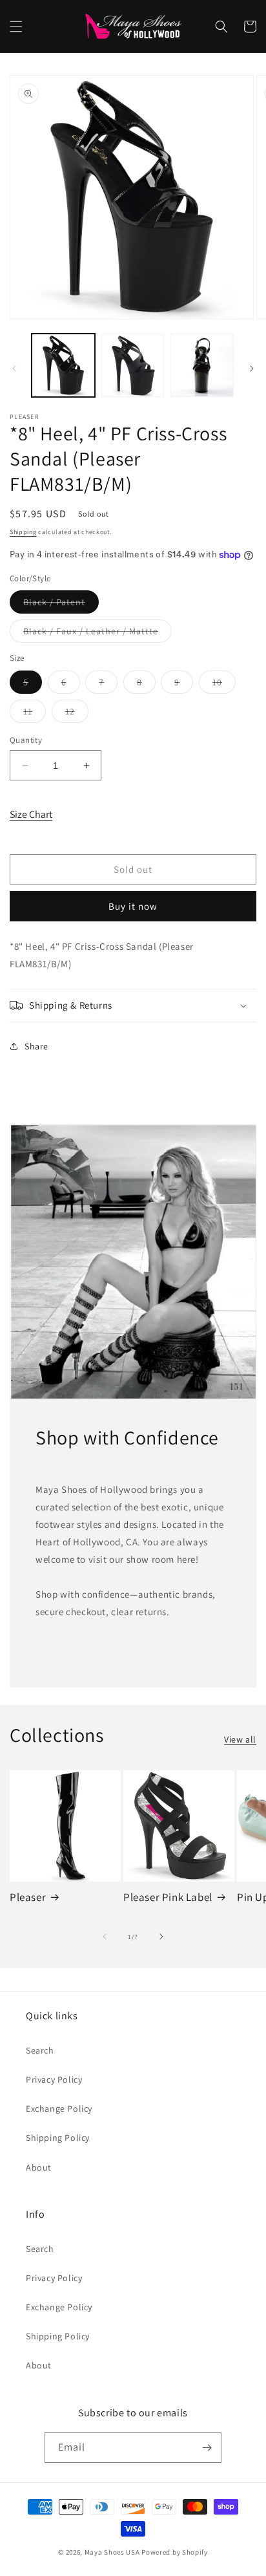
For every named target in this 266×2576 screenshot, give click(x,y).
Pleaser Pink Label (168, 1897)
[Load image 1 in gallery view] (63, 365)
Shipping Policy (58, 2138)
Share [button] (36, 1046)
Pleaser (28, 1897)
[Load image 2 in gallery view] (133, 365)
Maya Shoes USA (112, 2552)
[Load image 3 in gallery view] (202, 365)
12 (77, 714)
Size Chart (31, 814)
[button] (16, 27)
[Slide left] (14, 369)
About (39, 2167)
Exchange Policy (59, 2109)
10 (224, 685)
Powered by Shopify (175, 2552)
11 (35, 714)
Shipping (23, 532)
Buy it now (133, 906)
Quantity (26, 740)
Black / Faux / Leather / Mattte (97, 634)
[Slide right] (252, 369)
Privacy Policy (54, 2079)
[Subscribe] (207, 2448)
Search (40, 2050)
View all (240, 1739)
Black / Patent (61, 605)
